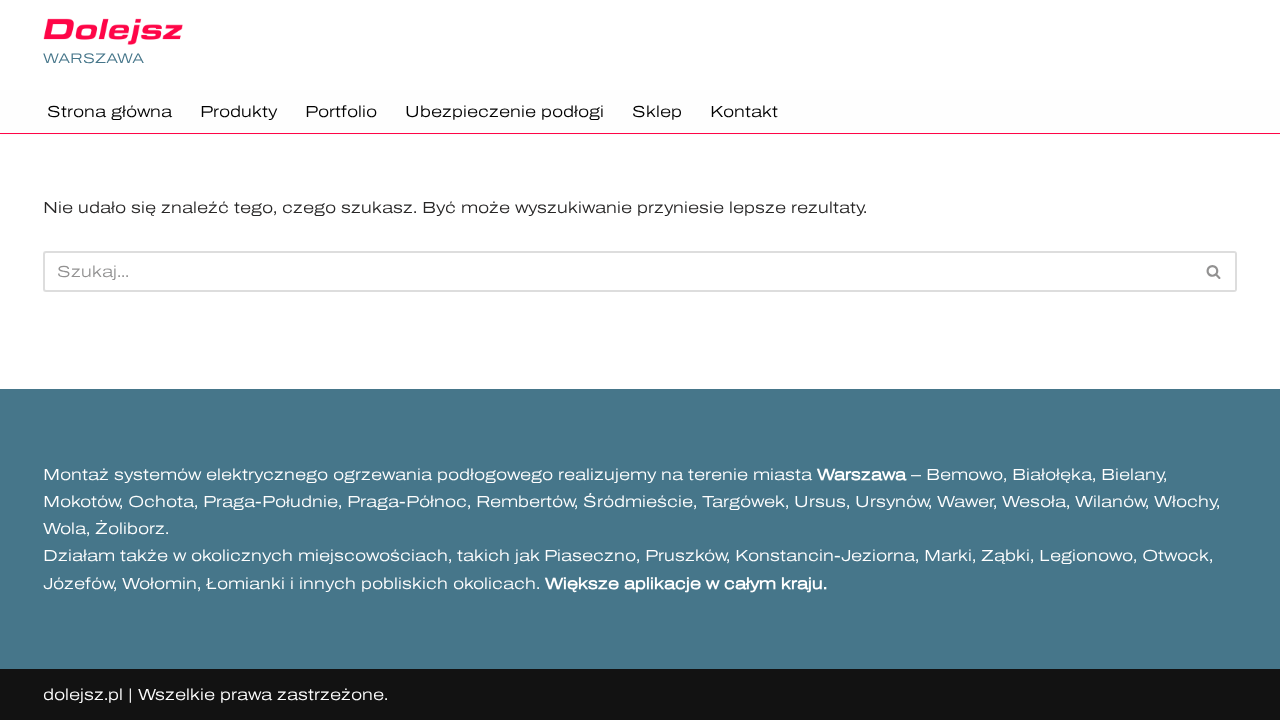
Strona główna (109, 111)
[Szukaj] (1214, 271)
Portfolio (341, 111)
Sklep (657, 111)
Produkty (238, 111)
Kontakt (744, 111)
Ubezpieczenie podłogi (504, 111)
